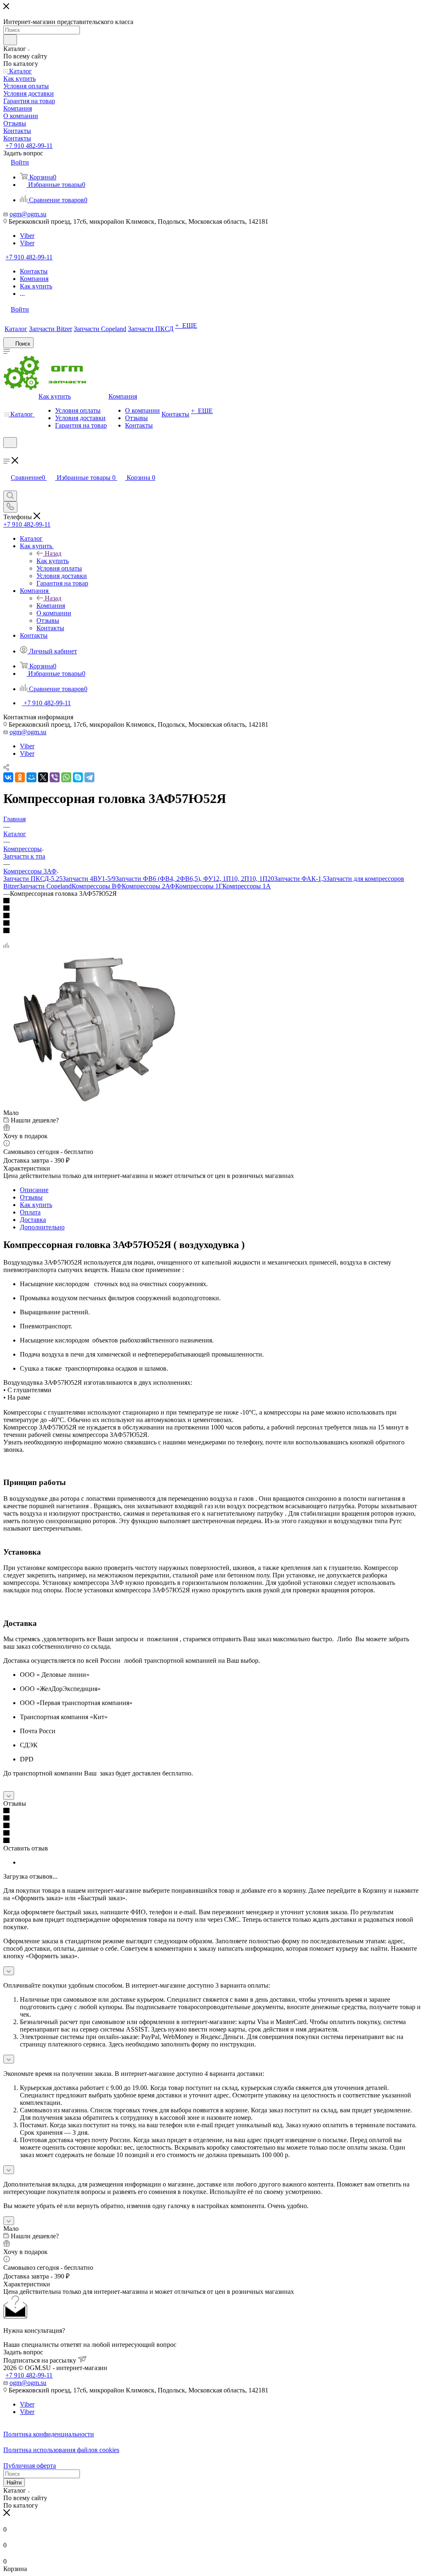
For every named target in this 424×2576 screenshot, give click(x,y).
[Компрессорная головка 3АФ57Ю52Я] (96, 1105)
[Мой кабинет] (7, 453)
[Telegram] (89, 777)
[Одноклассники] (20, 777)
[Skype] (78, 777)
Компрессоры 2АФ (148, 886)
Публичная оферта (30, 2466)
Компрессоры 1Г (199, 886)
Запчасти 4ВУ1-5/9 (89, 879)
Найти (14, 2483)
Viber (27, 236)
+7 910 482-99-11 (29, 146)
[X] (43, 777)
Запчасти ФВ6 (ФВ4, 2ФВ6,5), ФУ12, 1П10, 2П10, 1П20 (195, 879)
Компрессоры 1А (247, 886)
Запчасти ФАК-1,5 (300, 879)
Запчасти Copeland (45, 886)
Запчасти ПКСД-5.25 (33, 879)
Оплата (30, 1212)
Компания (51, 606)
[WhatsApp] (66, 777)
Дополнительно (42, 1227)
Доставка (33, 1220)
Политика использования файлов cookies (61, 2450)
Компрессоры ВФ (97, 886)
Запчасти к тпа (24, 856)
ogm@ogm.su (28, 214)
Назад (53, 553)
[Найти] (10, 40)
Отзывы (31, 1197)
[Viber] (55, 777)
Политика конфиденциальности (49, 2434)
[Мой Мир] (31, 777)
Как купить (53, 561)
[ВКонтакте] (8, 777)
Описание (34, 1190)
